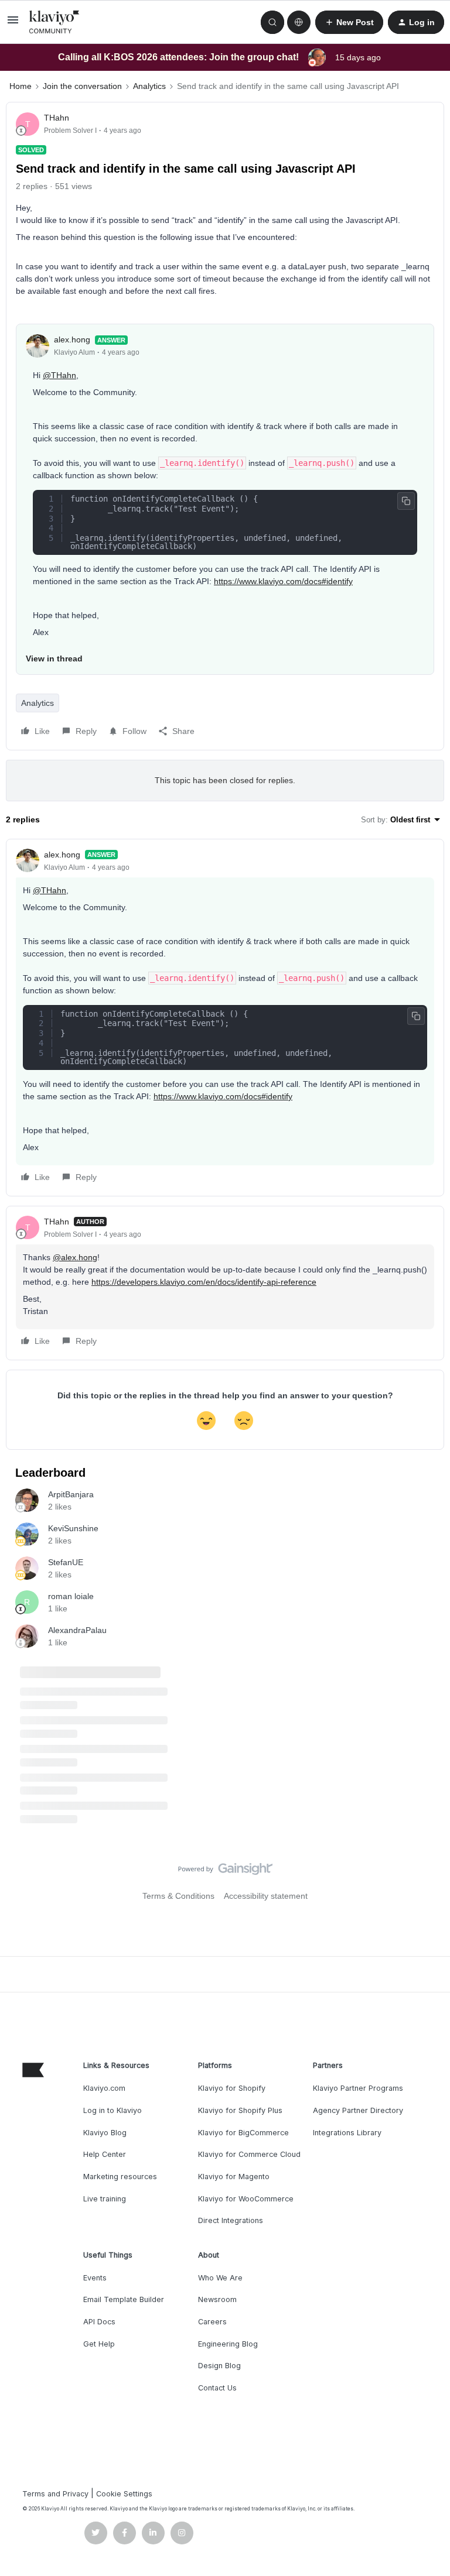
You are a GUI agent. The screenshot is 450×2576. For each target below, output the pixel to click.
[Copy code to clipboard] (406, 501)
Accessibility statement (266, 1896)
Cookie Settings (124, 2494)
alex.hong (72, 339)
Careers (212, 2322)
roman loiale (71, 1596)
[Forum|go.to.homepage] (54, 22)
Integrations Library (347, 2133)
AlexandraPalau (77, 1630)
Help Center (105, 2154)
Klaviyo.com (104, 2088)
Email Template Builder (124, 2299)
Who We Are (220, 2278)
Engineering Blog (228, 2344)
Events (95, 2278)
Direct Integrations (231, 2220)
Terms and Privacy (55, 2494)
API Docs (99, 2322)
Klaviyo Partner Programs (358, 2088)
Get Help (99, 2344)
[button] (13, 24)
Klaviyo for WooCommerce (246, 2199)
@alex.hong (75, 1257)
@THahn (59, 375)
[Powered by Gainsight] (225, 1872)
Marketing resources (120, 2177)
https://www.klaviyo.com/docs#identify (283, 581)
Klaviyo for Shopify (232, 2088)
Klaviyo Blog (105, 2133)
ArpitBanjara (71, 1494)
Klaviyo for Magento (234, 2177)
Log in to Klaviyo (112, 2110)
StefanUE (66, 1562)
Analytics (149, 86)
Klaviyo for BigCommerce (243, 2133)
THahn (57, 118)
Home (21, 86)
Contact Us (217, 2388)
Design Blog (219, 2366)
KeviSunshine (73, 1528)
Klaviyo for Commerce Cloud (249, 2154)
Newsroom (217, 2299)
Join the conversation (82, 86)
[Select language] (299, 22)
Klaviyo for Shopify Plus (240, 2110)
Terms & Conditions (178, 1896)
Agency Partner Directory (358, 2110)
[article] (225, 1018)
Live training (105, 2199)
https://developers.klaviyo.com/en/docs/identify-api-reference (204, 1282)
